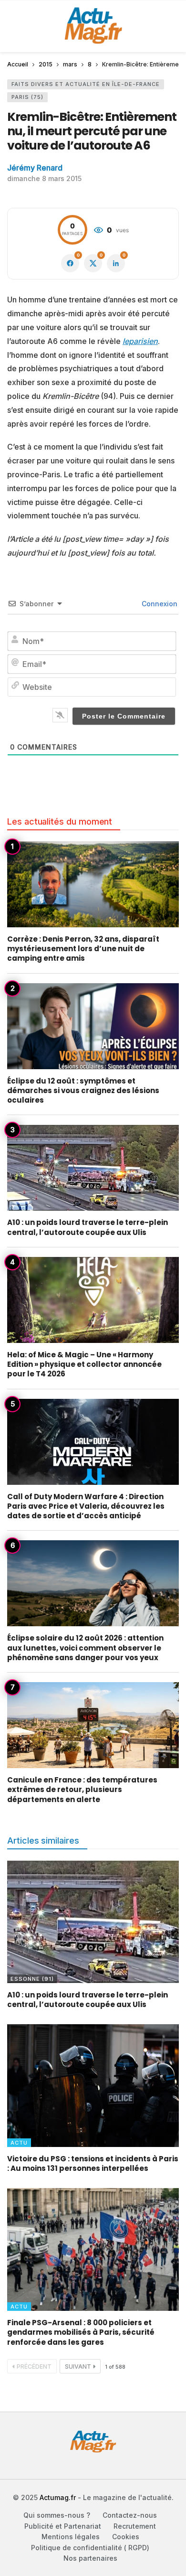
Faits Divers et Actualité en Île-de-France (86, 84)
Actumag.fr (58, 2497)
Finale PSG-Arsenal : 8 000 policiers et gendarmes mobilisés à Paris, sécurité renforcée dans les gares (81, 2332)
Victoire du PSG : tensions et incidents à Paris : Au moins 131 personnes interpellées (93, 2163)
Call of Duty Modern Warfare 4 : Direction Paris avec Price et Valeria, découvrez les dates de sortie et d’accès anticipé (86, 1506)
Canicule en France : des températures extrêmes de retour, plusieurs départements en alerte (82, 1790)
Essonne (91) (32, 1979)
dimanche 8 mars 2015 (44, 178)
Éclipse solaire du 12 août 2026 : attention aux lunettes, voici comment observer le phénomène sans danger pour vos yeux (85, 1648)
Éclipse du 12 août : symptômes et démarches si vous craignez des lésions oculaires (83, 1091)
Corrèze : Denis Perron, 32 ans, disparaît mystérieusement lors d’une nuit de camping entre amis (83, 949)
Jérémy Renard (35, 168)
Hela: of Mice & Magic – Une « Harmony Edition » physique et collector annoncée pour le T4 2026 (84, 1364)
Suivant (78, 2367)
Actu (19, 2143)
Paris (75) (27, 97)
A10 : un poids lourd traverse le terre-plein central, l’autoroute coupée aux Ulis (88, 1227)
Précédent (34, 2367)
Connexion (159, 604)
